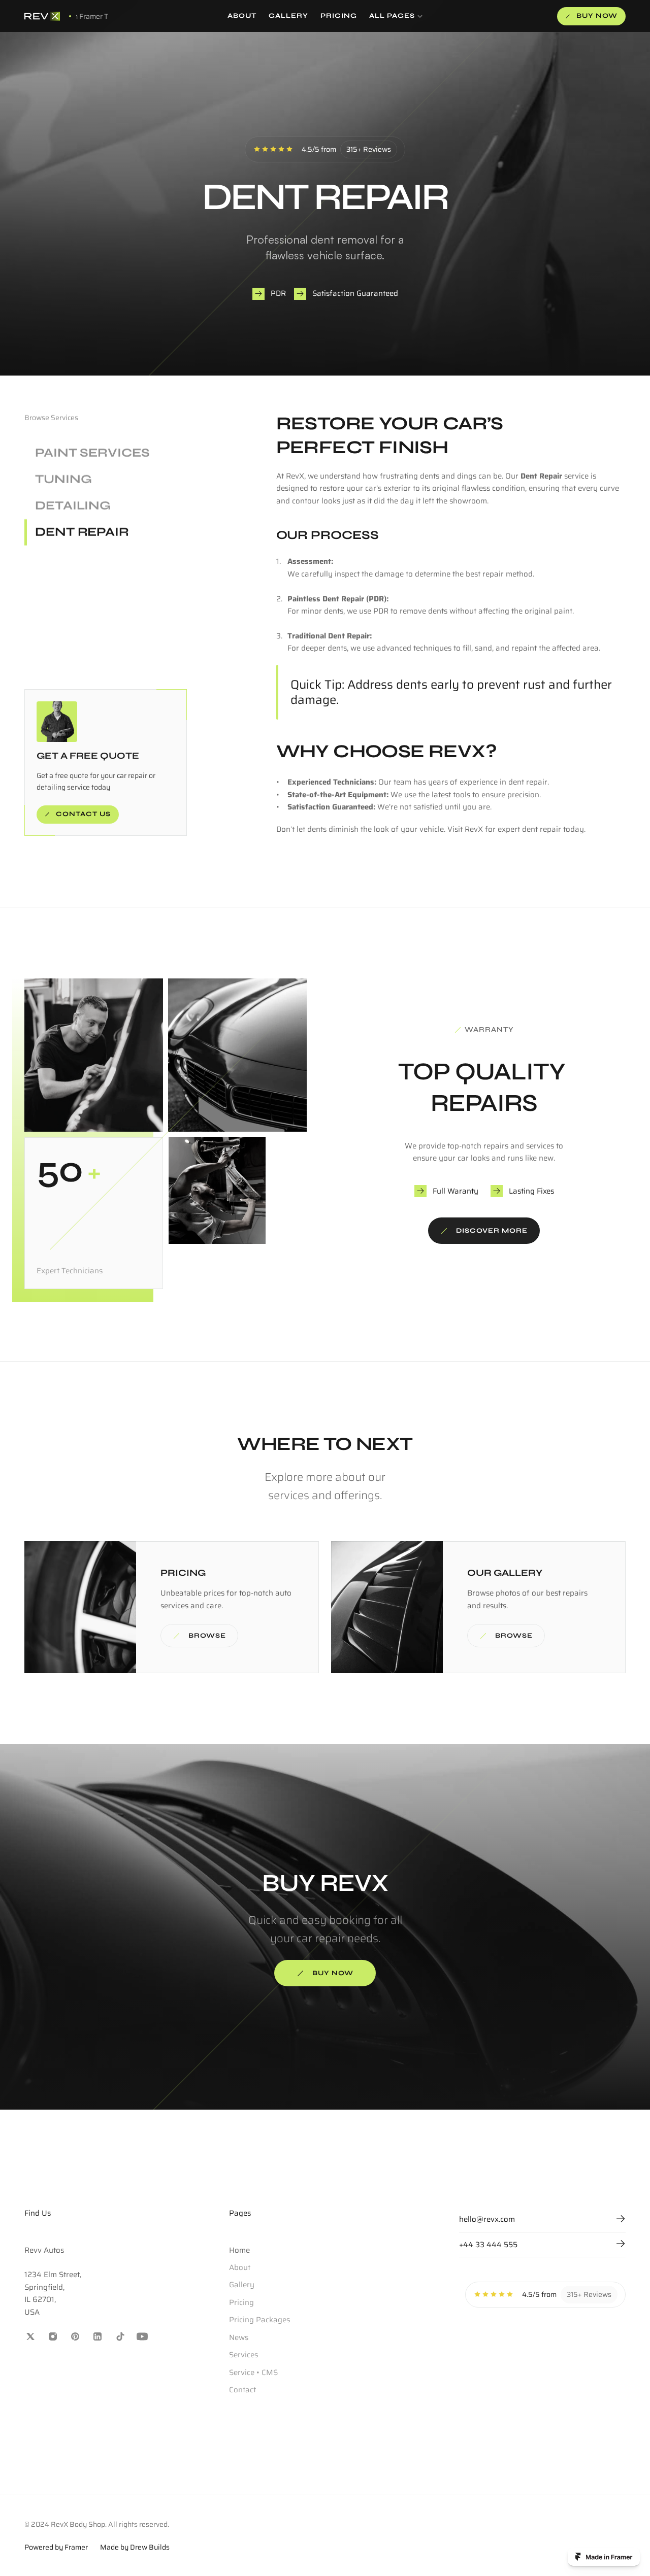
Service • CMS (253, 2372)
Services (243, 2355)
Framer (76, 2547)
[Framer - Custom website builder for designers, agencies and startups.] (604, 2557)
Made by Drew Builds (135, 2547)
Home (239, 2250)
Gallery (242, 2285)
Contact (242, 2390)
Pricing (241, 2302)
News (239, 2337)
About (240, 2267)
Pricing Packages (259, 2320)
